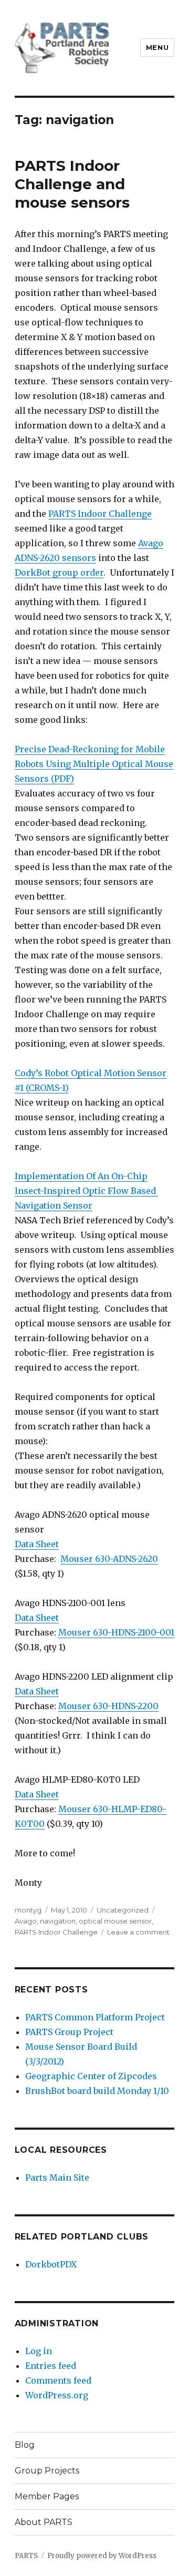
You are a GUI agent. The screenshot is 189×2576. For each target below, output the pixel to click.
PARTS (26, 2556)
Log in (39, 2351)
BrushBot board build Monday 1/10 (97, 2091)
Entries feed (51, 2366)
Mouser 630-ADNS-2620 (109, 1559)
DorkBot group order (59, 573)
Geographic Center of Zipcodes (91, 2076)
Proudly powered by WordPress (102, 2556)
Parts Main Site (57, 2178)
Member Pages (47, 2496)
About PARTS (44, 2522)
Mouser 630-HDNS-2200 (108, 1706)
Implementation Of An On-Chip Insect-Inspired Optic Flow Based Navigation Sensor (86, 1191)
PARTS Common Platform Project (95, 2017)
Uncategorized (123, 1910)
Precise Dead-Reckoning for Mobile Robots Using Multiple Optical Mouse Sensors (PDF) (94, 764)
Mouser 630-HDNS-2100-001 (116, 1632)
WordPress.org (57, 2395)
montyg (28, 1910)
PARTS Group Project (69, 2032)
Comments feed (58, 2380)
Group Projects (47, 2471)
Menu (157, 47)
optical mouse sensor (115, 1921)
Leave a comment (138, 1932)
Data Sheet (37, 1544)
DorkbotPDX (51, 2264)
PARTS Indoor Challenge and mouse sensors (72, 184)
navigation (58, 1921)
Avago (26, 1921)
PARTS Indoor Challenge (100, 514)
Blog (25, 2445)
